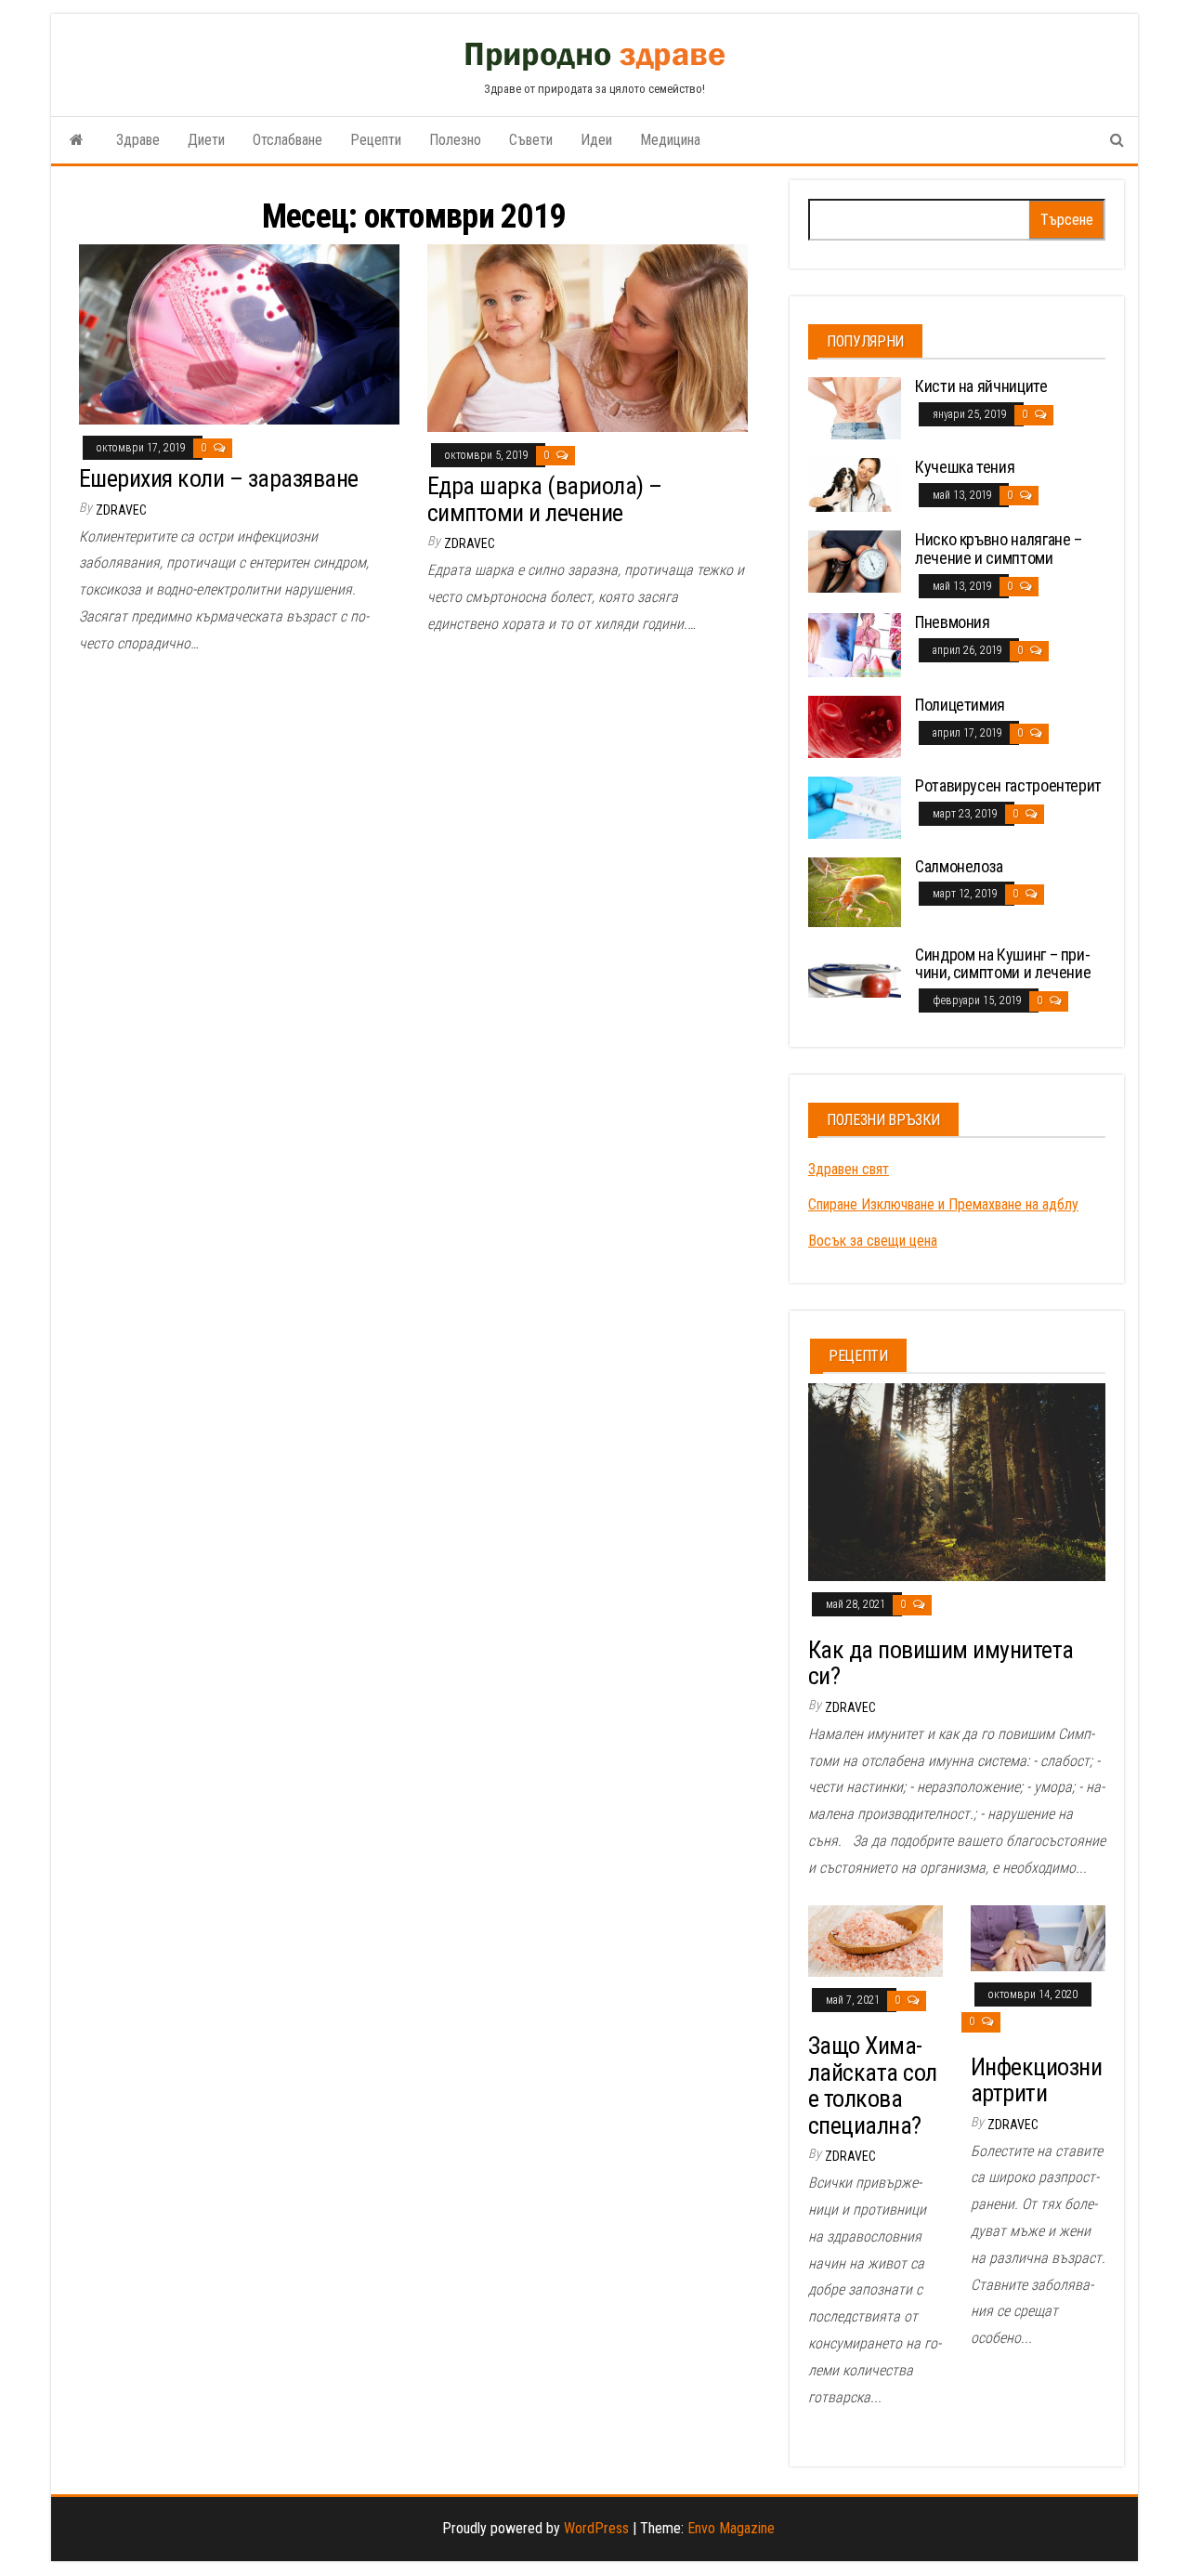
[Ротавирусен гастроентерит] (855, 807)
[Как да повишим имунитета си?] (957, 1481)
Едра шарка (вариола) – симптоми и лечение (545, 499)
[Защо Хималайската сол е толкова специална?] (875, 1940)
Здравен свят (849, 1169)
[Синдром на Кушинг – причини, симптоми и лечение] (855, 970)
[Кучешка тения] (855, 484)
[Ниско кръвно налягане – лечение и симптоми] (855, 561)
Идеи (596, 140)
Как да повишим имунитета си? (941, 1663)
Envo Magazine (731, 2528)
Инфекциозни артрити (1036, 2080)
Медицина (670, 140)
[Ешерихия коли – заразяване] (239, 333)
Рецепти (376, 140)
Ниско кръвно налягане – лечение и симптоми (999, 549)
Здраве (138, 140)
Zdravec (121, 510)
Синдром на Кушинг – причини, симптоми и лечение (1003, 964)
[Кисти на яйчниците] (855, 407)
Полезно (455, 140)
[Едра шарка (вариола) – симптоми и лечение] (588, 337)
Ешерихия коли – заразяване (218, 478)
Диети (206, 140)
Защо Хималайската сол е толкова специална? (873, 2086)
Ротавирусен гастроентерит (1008, 785)
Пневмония (953, 622)
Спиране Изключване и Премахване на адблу (943, 1204)
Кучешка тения (965, 467)
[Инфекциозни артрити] (1038, 1937)
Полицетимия (960, 705)
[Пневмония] (855, 644)
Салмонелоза (959, 866)
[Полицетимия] (855, 726)
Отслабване (287, 140)
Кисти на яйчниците (981, 386)
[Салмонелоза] (855, 890)
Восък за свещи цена (873, 1241)
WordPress (596, 2528)
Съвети (531, 140)
